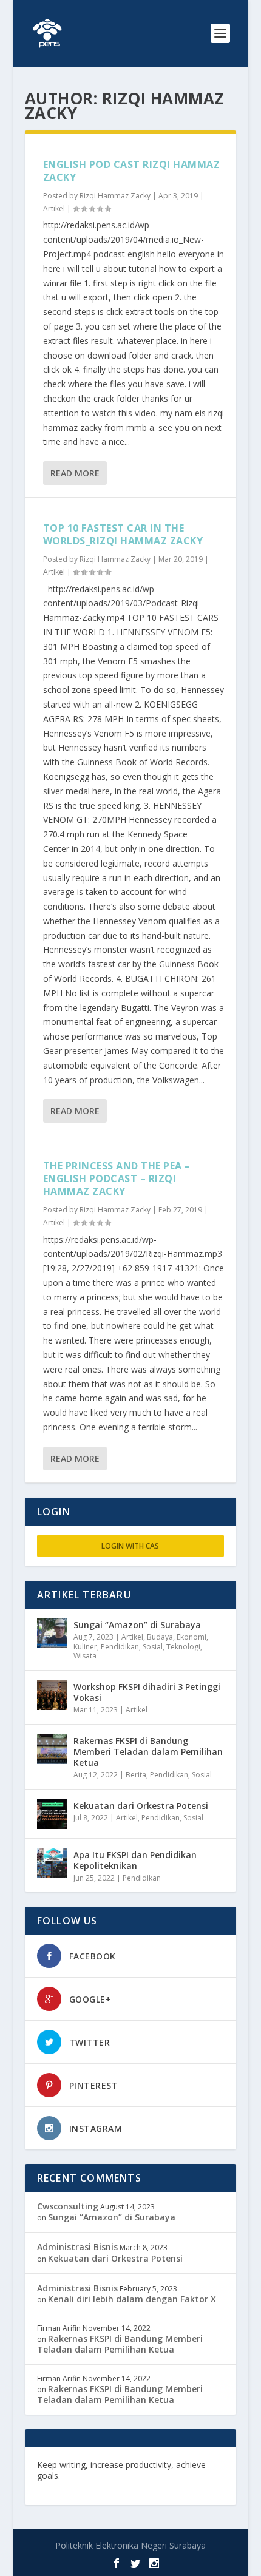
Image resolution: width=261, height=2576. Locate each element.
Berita (136, 1775)
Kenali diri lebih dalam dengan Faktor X (132, 2299)
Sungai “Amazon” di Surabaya (137, 1625)
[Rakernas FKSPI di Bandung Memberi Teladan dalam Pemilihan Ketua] (52, 1749)
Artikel (54, 208)
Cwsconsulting (68, 2206)
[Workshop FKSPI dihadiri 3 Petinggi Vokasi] (52, 1695)
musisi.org (59, 2487)
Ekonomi (192, 1637)
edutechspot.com (100, 2476)
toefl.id (205, 2476)
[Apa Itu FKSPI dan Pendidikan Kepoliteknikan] (52, 1863)
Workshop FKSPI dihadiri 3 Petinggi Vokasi (147, 1692)
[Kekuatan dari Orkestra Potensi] (52, 1814)
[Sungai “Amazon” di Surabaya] (52, 1633)
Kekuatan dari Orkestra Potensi (141, 1806)
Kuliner (85, 1647)
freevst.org (163, 2476)
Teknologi (183, 1647)
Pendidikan (120, 1647)
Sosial (153, 1647)
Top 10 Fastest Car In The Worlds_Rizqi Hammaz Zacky (123, 534)
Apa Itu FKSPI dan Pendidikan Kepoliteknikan (135, 1860)
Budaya (160, 1637)
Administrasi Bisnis (77, 2247)
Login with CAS (130, 1546)
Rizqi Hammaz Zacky (115, 196)
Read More (75, 473)
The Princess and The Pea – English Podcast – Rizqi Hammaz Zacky (117, 1178)
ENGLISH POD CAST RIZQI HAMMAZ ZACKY (132, 171)
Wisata (85, 1656)
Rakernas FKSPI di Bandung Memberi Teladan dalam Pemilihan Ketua (148, 1752)
